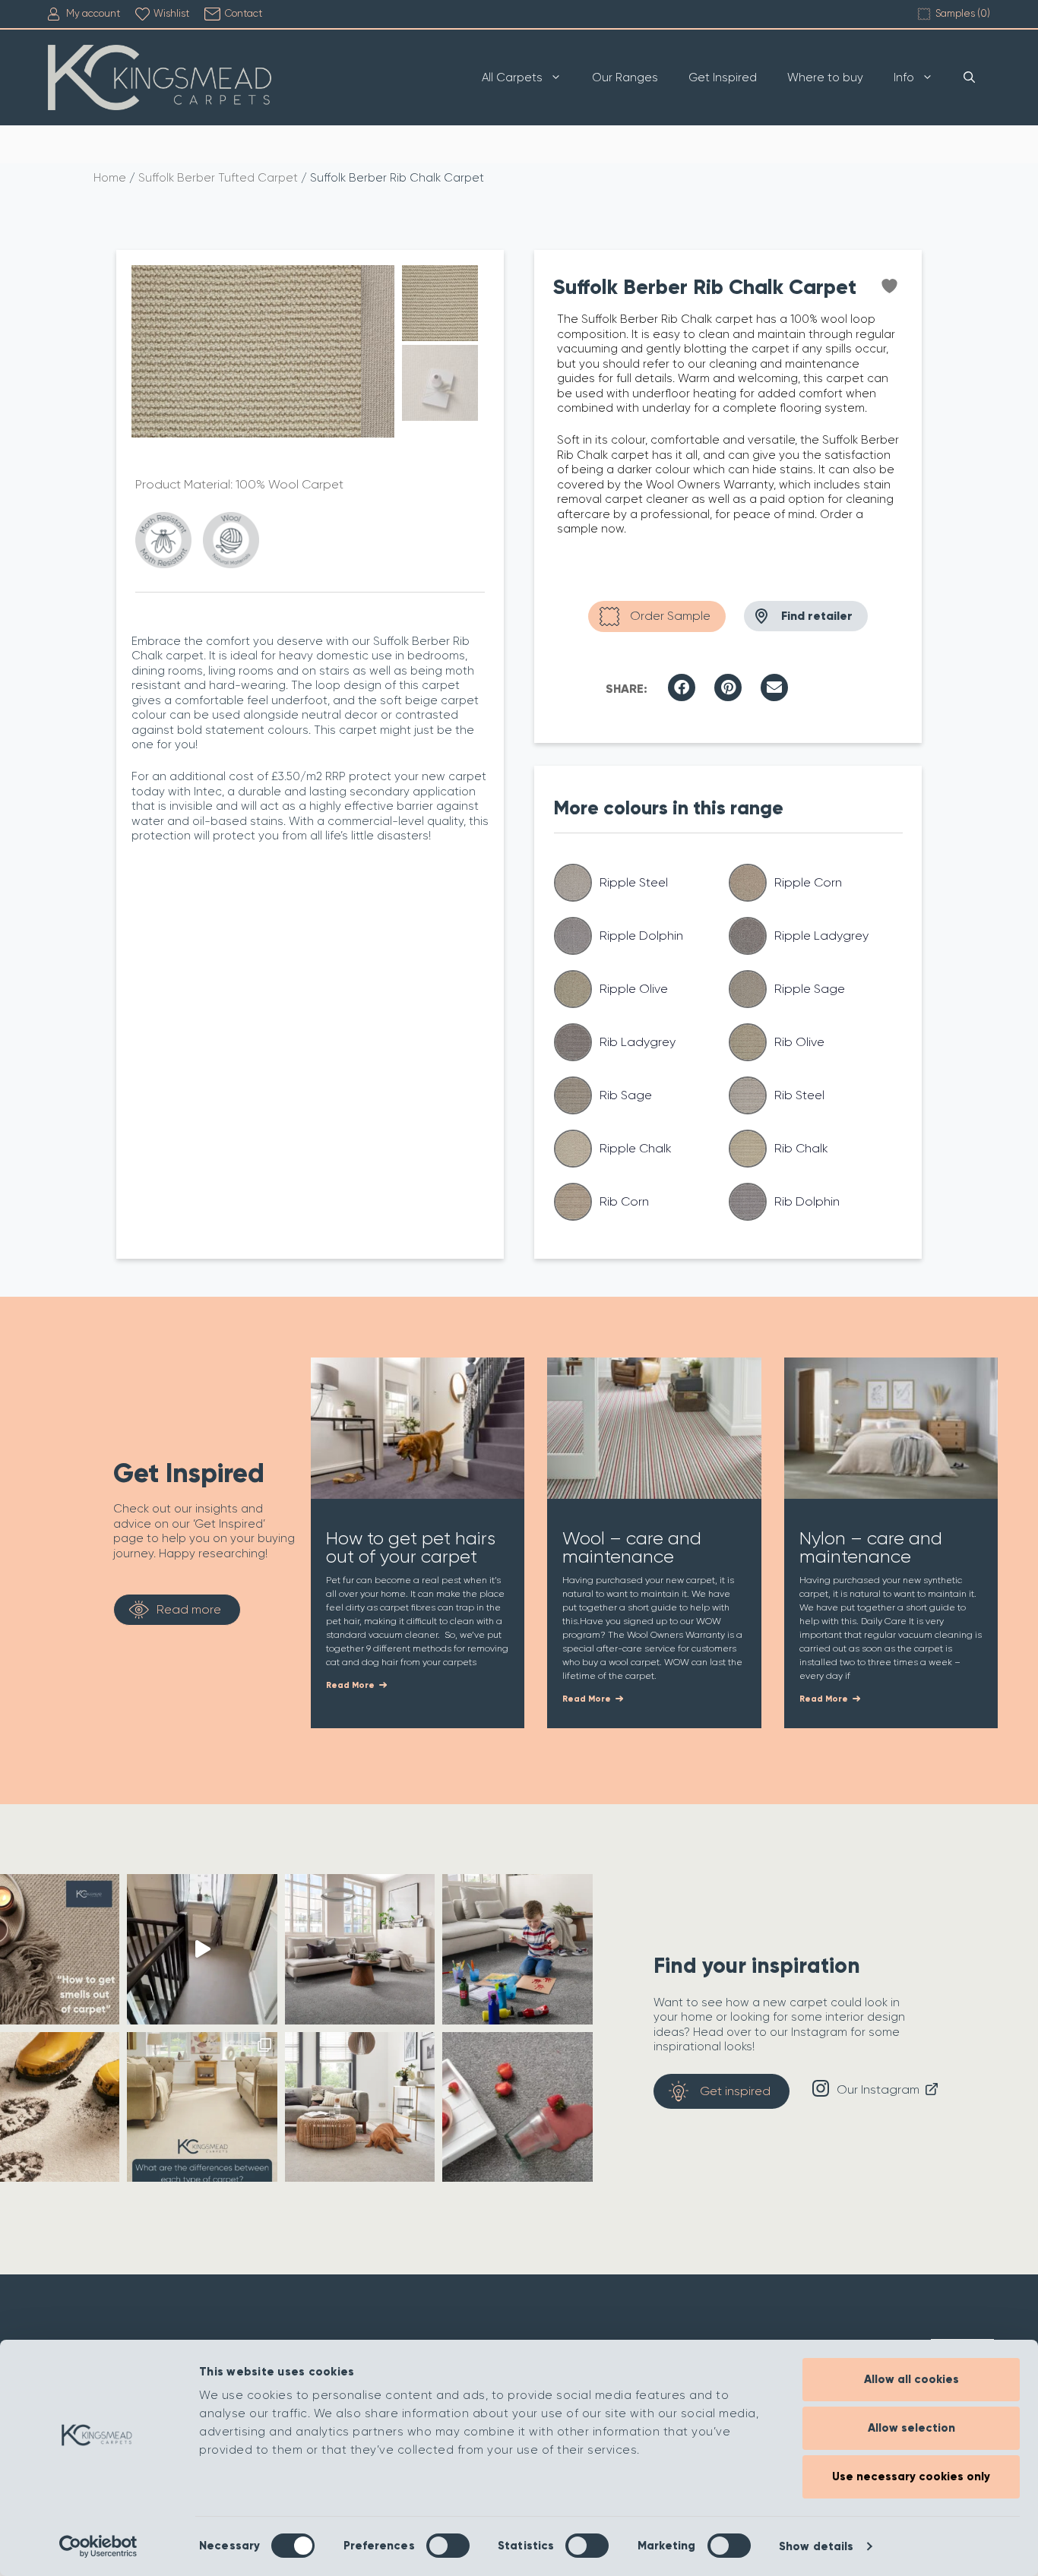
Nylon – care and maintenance (871, 1547)
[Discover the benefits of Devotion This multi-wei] (360, 1949)
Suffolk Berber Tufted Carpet (218, 178)
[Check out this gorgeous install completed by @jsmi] (202, 1949)
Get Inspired (723, 77)
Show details (816, 2546)
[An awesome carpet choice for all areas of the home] (517, 2107)
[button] (682, 687)
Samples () (963, 13)
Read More (351, 1685)
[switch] (448, 2546)
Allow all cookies (911, 2379)
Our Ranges (625, 77)
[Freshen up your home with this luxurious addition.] (360, 2107)
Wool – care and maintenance (632, 1547)
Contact (244, 13)
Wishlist (171, 13)
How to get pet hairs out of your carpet (411, 1547)
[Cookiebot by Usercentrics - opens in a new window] (98, 2546)
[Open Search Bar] (969, 77)
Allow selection (911, 2428)
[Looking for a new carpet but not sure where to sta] (202, 2107)
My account (93, 13)
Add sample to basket (657, 616)
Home (110, 178)
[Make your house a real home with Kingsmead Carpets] (517, 1949)
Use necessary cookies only (911, 2476)
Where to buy (825, 77)
